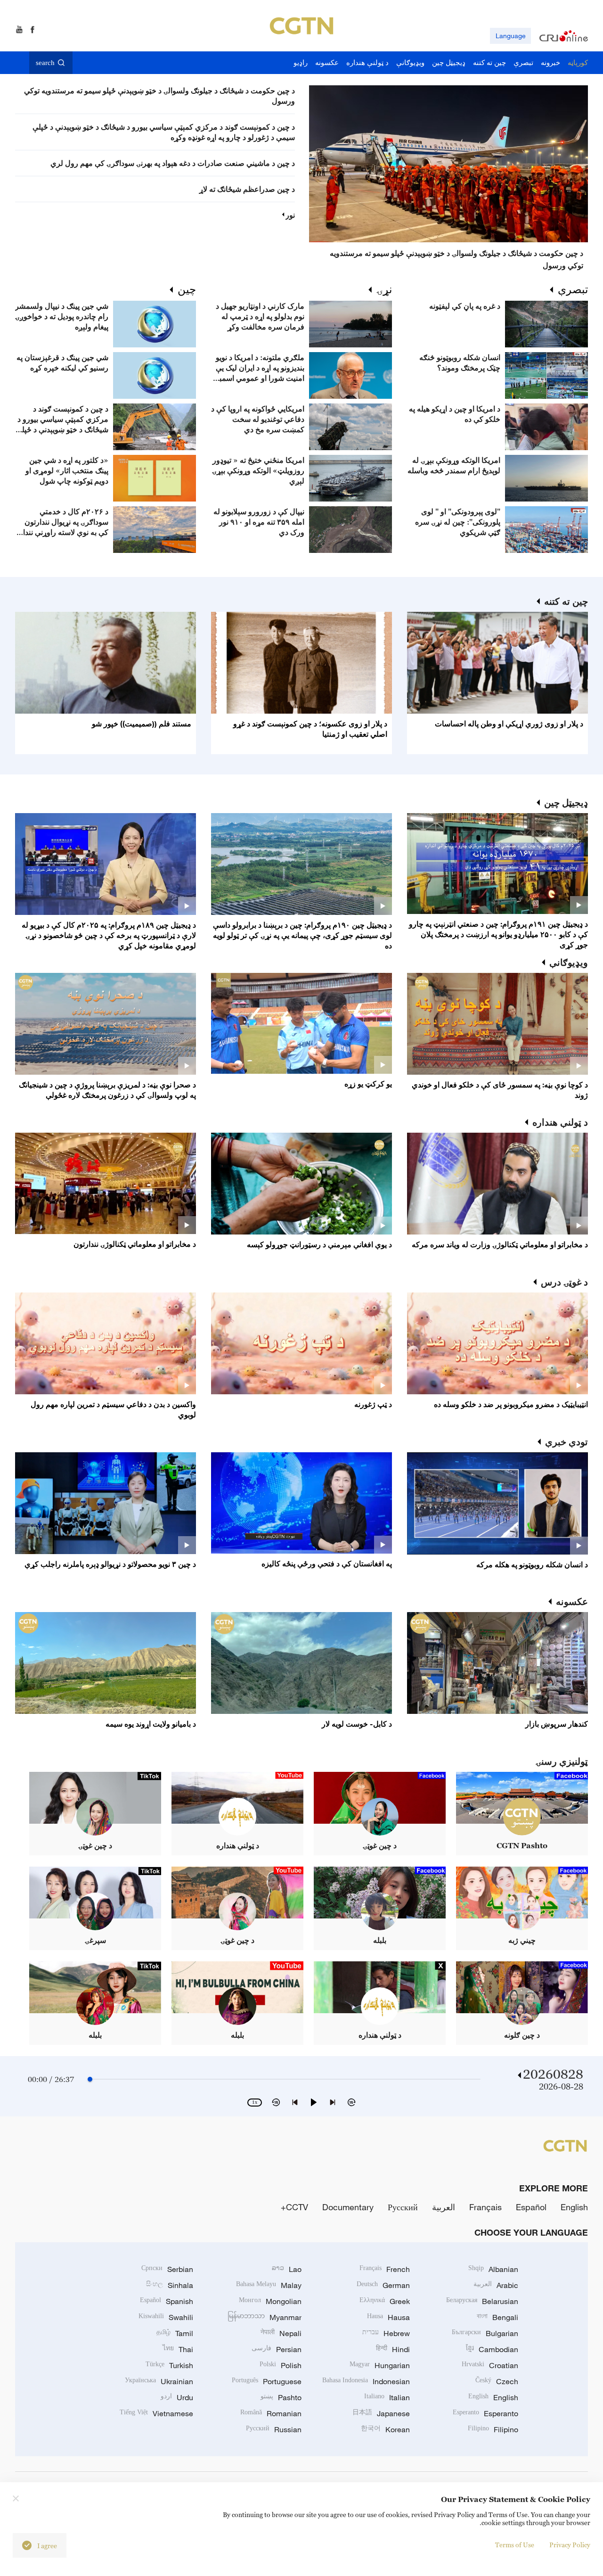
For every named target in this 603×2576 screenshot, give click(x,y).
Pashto (281, 2397)
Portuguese (267, 2381)
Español (531, 2207)
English (574, 2207)
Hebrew (386, 2333)
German (383, 2285)
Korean (385, 2429)
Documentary (348, 2207)
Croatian (490, 2365)
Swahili (166, 2317)
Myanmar (265, 2317)
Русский (403, 2207)
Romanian (271, 2413)
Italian (387, 2397)
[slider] (90, 2079)
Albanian (493, 2269)
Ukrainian (159, 2381)
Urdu (177, 2397)
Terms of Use (515, 2545)
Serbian (167, 2269)
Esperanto (485, 2413)
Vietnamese (156, 2413)
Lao (287, 2269)
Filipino (493, 2429)
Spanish (167, 2301)
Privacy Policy (570, 2545)
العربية (444, 2207)
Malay (269, 2285)
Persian (277, 2349)
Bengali (497, 2317)
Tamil (175, 2333)
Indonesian (366, 2381)
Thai (178, 2349)
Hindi (393, 2349)
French (385, 2269)
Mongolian (270, 2301)
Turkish (169, 2365)
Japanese (381, 2413)
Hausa (388, 2317)
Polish (281, 2365)
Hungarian (380, 2365)
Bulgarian (485, 2333)
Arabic (496, 2285)
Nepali (281, 2333)
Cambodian (492, 2349)
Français (485, 2207)
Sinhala (170, 2285)
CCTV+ (294, 2207)
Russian (274, 2429)
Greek (385, 2301)
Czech (497, 2381)
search (45, 63)
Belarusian (482, 2301)
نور (290, 215)
